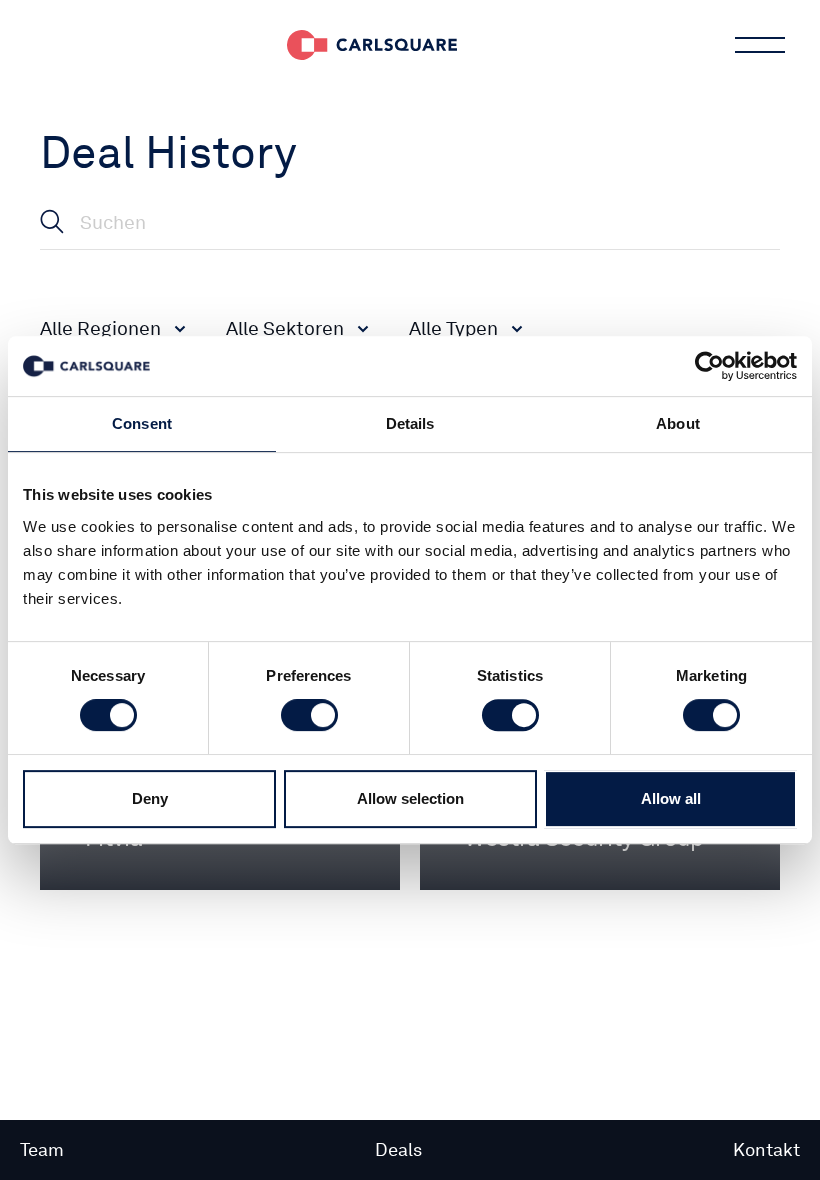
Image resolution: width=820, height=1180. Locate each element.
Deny (150, 798)
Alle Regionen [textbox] (100, 328)
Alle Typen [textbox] (453, 328)
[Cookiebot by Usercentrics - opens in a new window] (709, 366)
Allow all (671, 798)
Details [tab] (410, 423)
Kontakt (766, 1149)
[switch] (309, 715)
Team (42, 1149)
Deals (398, 1149)
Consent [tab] (142, 423)
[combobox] (113, 328)
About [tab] (678, 423)
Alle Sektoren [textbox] (285, 328)
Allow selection (410, 798)
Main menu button (760, 45)
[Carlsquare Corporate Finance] (372, 44)
